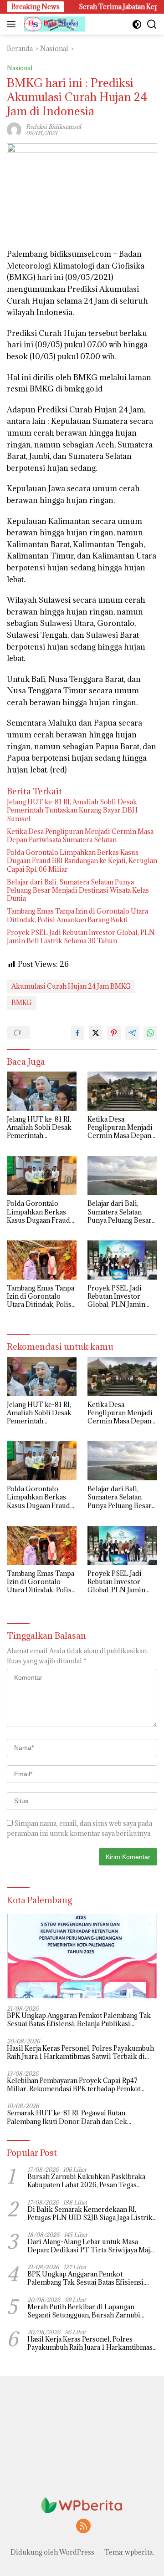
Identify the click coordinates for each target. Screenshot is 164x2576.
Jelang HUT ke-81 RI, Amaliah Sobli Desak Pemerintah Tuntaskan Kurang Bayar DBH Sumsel (72, 810)
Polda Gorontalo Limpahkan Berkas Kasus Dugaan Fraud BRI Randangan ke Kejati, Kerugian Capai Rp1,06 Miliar (82, 861)
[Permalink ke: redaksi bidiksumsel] (14, 129)
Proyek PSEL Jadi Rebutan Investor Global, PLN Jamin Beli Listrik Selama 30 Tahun (81, 937)
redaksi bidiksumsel (54, 127)
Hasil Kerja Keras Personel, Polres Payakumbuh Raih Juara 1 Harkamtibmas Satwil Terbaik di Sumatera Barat (80, 2053)
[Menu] (13, 24)
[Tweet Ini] (96, 1033)
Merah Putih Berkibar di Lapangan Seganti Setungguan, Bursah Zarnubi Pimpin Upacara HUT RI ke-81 (84, 2311)
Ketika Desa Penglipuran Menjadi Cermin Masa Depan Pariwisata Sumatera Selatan (80, 836)
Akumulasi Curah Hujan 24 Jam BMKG (71, 986)
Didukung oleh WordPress (52, 2552)
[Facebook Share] (77, 1033)
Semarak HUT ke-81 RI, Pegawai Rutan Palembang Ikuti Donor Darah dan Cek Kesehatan (67, 2117)
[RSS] (83, 2527)
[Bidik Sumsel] (54, 24)
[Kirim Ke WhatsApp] (150, 1033)
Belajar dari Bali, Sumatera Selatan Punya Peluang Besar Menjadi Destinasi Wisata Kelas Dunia (78, 890)
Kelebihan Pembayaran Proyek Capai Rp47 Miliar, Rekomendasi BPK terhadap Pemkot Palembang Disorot (74, 2085)
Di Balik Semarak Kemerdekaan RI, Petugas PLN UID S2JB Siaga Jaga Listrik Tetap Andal (90, 2214)
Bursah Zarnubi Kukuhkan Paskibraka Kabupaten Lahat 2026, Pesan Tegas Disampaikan (86, 2181)
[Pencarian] (152, 24)
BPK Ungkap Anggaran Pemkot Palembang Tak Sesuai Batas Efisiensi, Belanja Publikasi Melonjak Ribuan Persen (79, 2020)
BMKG (22, 1003)
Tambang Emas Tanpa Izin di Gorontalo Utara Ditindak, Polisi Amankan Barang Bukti (77, 915)
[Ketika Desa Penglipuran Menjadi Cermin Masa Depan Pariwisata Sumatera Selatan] (122, 1091)
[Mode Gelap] (137, 24)
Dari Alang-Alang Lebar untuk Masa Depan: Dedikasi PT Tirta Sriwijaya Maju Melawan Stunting (91, 2246)
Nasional (20, 68)
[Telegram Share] (132, 1033)
